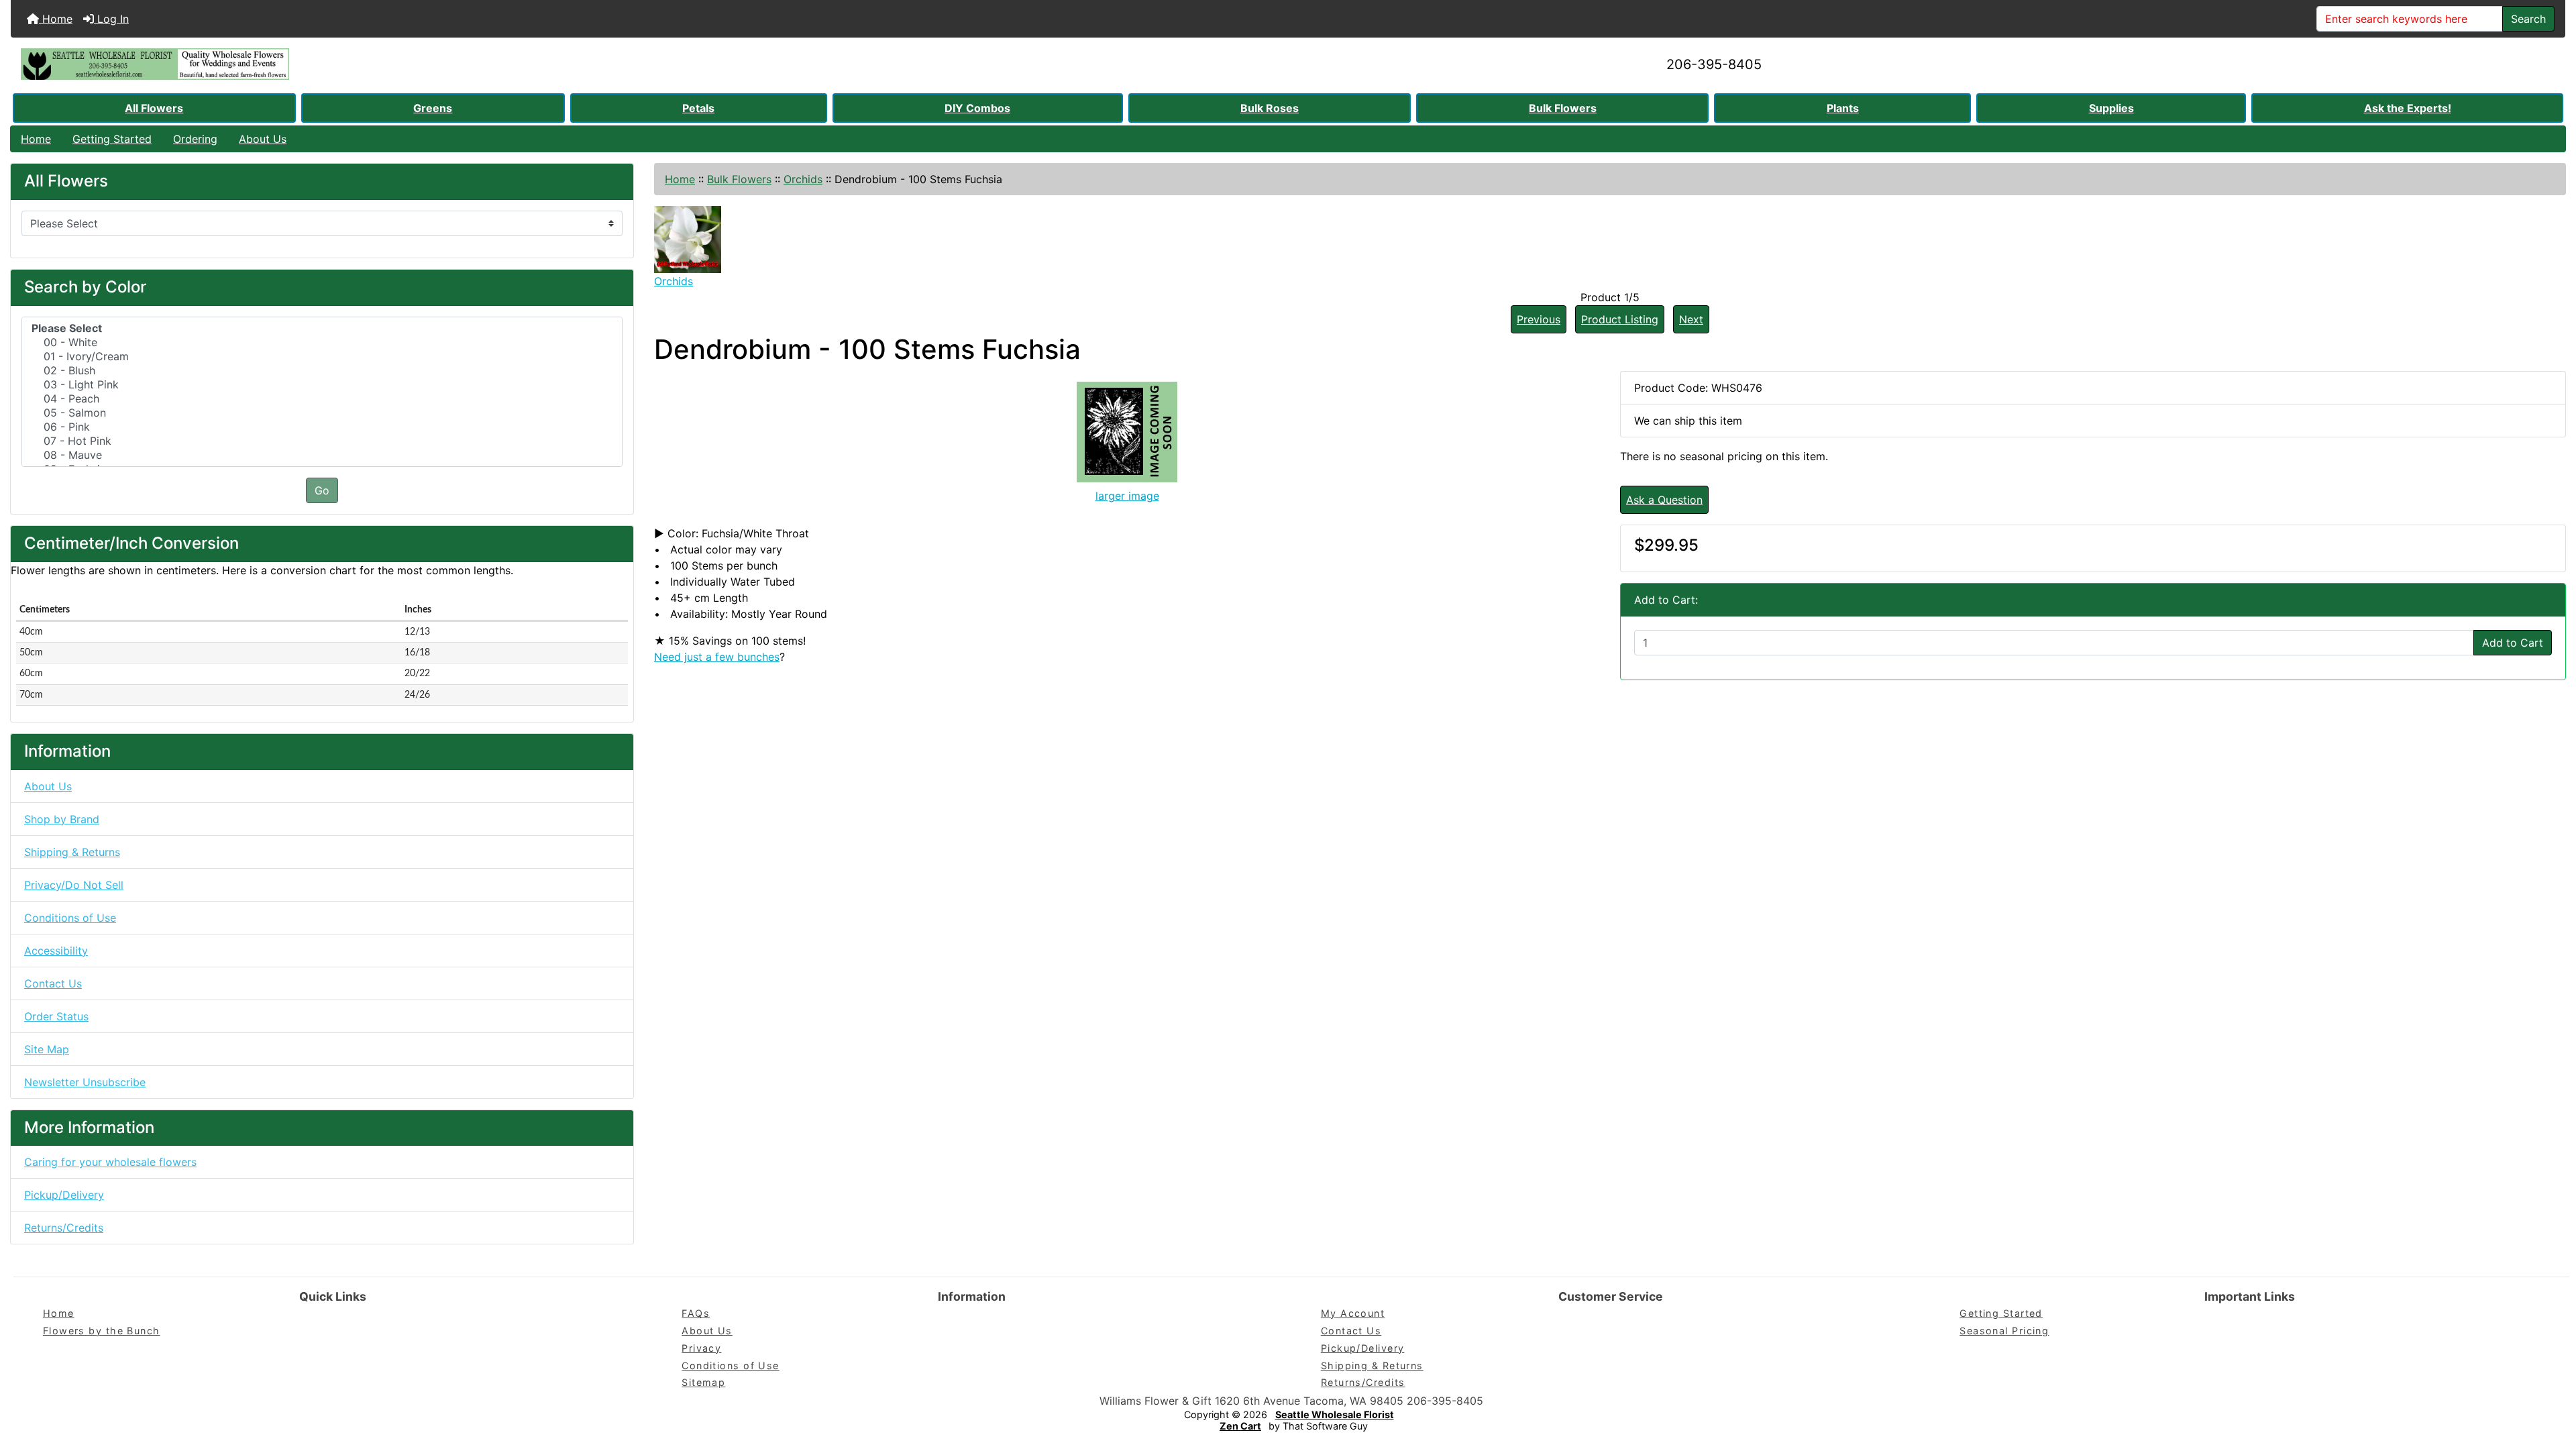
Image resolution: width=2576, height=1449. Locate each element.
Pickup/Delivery (64, 1195)
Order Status (56, 1016)
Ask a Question (1664, 500)
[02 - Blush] (322, 371)
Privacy (701, 1348)
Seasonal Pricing (2004, 1331)
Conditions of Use (70, 918)
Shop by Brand (62, 819)
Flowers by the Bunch (102, 1331)
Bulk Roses (1270, 108)
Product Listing (1620, 319)
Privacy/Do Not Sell (74, 885)
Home (56, 19)
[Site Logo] (436, 64)
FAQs (696, 1313)
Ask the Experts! (2408, 108)
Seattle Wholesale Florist (1335, 1414)
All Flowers (154, 108)
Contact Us (53, 983)
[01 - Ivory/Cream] (322, 357)
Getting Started (112, 139)
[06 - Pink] (322, 427)
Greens (433, 108)
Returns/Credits (64, 1228)
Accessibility (56, 951)
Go (322, 490)
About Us (263, 139)
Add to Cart (2513, 643)
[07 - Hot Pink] (322, 441)
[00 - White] (322, 342)
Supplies (2111, 108)
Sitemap (703, 1382)
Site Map (47, 1049)
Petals (698, 108)
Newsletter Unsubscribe (85, 1082)
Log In (111, 19)
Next (1691, 319)
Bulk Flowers (1563, 108)
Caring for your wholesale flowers (110, 1162)
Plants (1843, 108)
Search (2528, 19)
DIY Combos (977, 108)
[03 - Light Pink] (322, 385)
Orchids (803, 179)
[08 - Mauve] (322, 455)
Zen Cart (1240, 1426)
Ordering (195, 139)
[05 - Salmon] (322, 413)
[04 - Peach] (322, 399)
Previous (1539, 319)
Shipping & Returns (72, 852)
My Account (1353, 1313)
